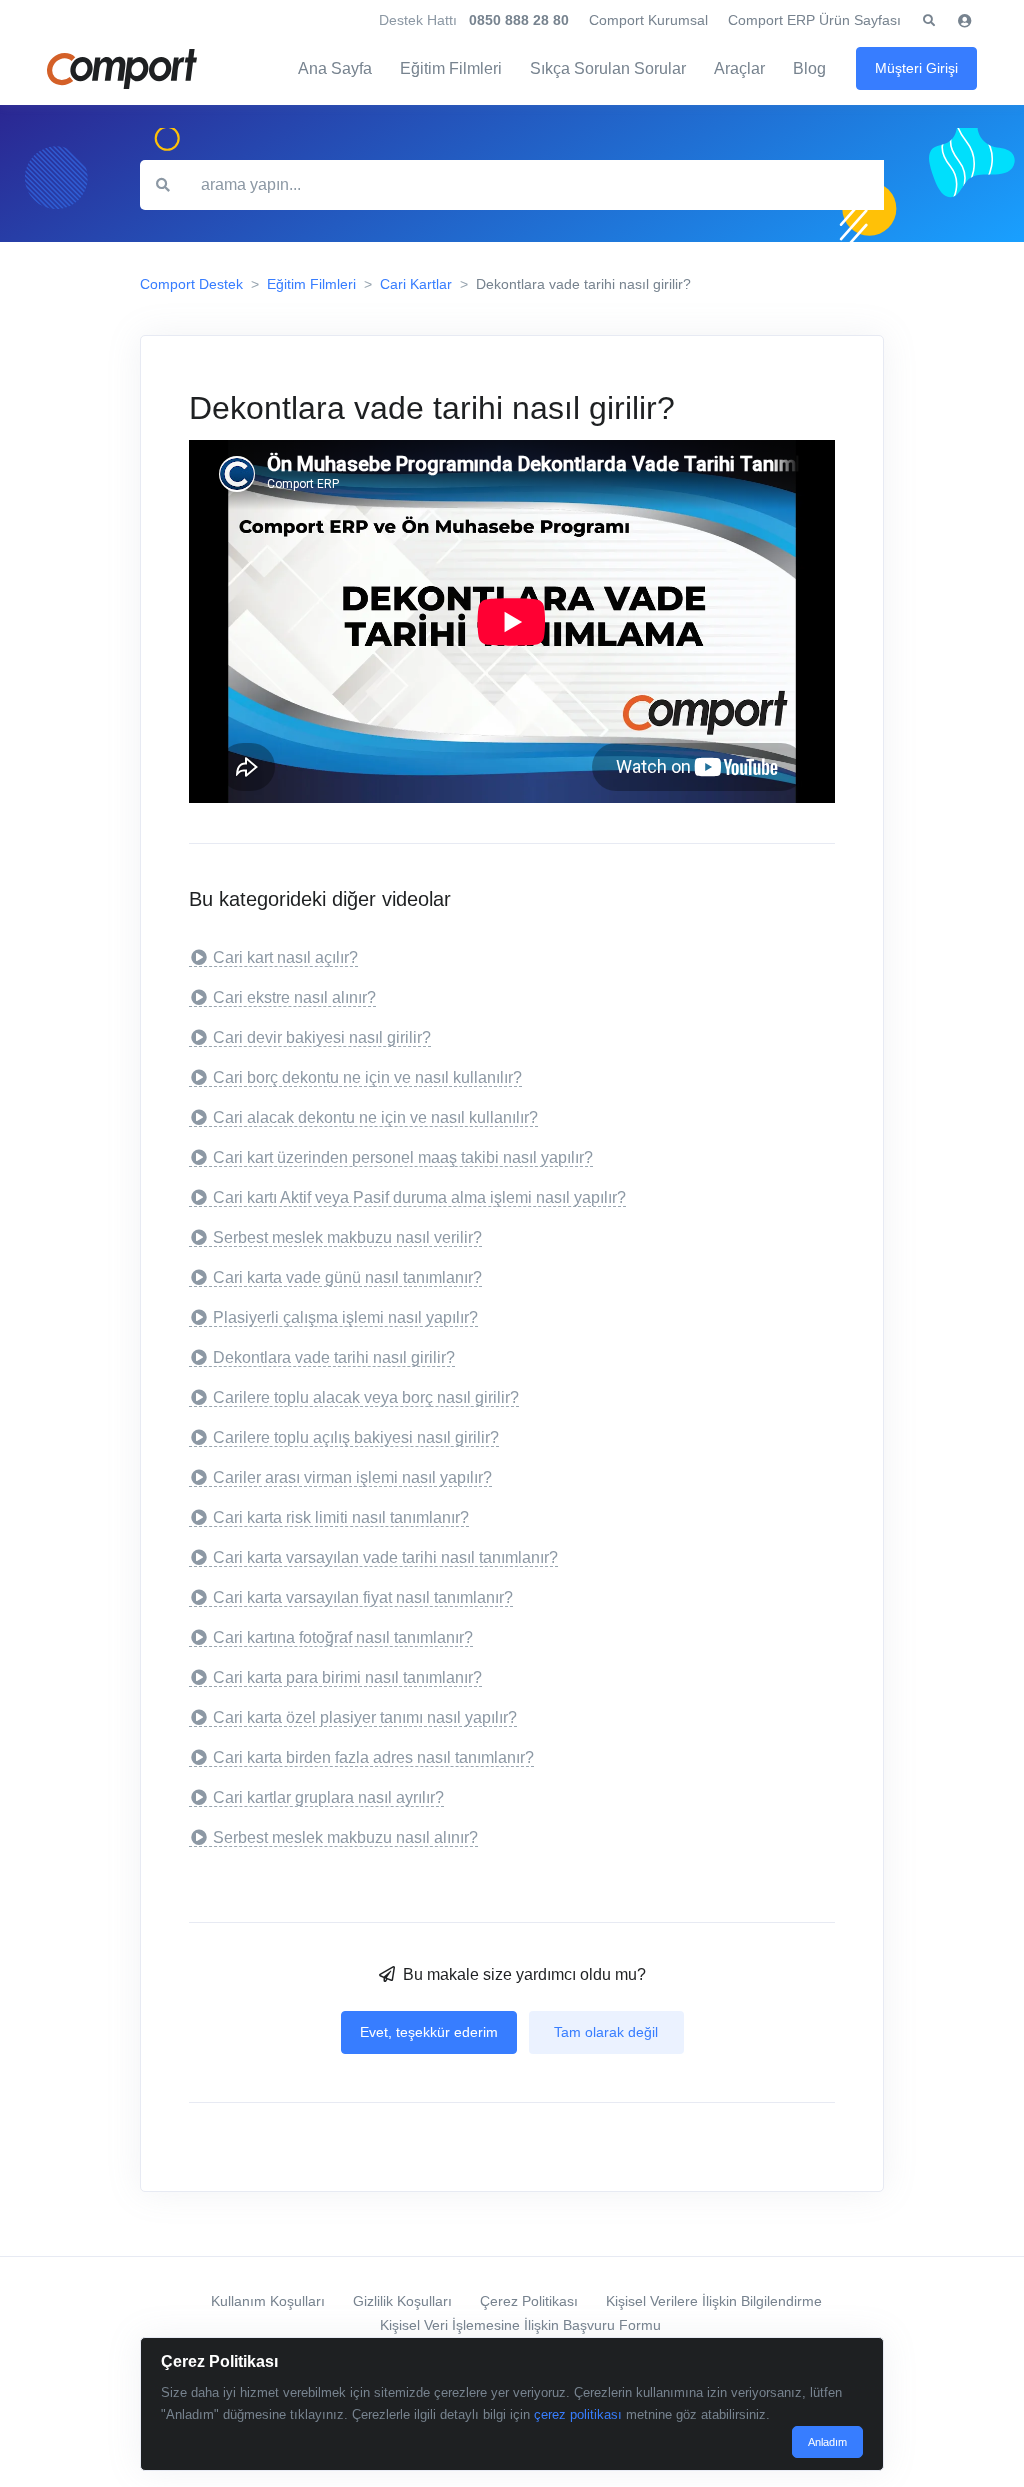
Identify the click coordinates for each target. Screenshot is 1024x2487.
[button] (929, 21)
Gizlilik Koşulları (402, 2301)
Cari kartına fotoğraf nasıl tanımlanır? (343, 1637)
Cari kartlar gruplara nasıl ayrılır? (328, 1797)
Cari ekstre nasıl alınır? (294, 997)
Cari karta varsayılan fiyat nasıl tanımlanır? (363, 1597)
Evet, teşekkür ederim (429, 2032)
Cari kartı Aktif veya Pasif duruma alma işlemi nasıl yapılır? (419, 1197)
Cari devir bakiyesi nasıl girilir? (322, 1037)
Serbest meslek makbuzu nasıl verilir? (347, 1237)
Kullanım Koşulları (268, 2301)
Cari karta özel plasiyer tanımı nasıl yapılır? (365, 1717)
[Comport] (122, 69)
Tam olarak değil (606, 2032)
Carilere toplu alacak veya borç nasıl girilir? (366, 1397)
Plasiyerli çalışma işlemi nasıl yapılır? (345, 1317)
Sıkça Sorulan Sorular (608, 68)
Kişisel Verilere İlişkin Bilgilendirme (714, 2301)
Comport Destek (191, 284)
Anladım (827, 2442)
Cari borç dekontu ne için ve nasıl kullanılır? (367, 1077)
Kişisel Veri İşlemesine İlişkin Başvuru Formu (520, 2325)
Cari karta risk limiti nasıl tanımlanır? (341, 1517)
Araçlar (739, 68)
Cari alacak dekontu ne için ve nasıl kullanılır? (375, 1117)
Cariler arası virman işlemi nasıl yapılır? (352, 1477)
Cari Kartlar (416, 284)
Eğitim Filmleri (451, 68)
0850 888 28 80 (519, 20)
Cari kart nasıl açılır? (285, 957)
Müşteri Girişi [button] (916, 68)
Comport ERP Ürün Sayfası (814, 20)
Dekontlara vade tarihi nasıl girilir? (334, 1357)
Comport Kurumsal (648, 20)
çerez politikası (578, 2414)
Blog (809, 68)
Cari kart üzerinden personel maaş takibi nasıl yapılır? (403, 1157)
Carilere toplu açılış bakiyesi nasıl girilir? (356, 1437)
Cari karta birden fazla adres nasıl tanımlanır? (373, 1757)
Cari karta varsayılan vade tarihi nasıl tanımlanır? (385, 1557)
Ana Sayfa (335, 68)
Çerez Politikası (529, 2301)
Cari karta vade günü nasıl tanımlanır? (347, 1277)
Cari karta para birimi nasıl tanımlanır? (347, 1677)
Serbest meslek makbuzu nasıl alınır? (345, 1837)
